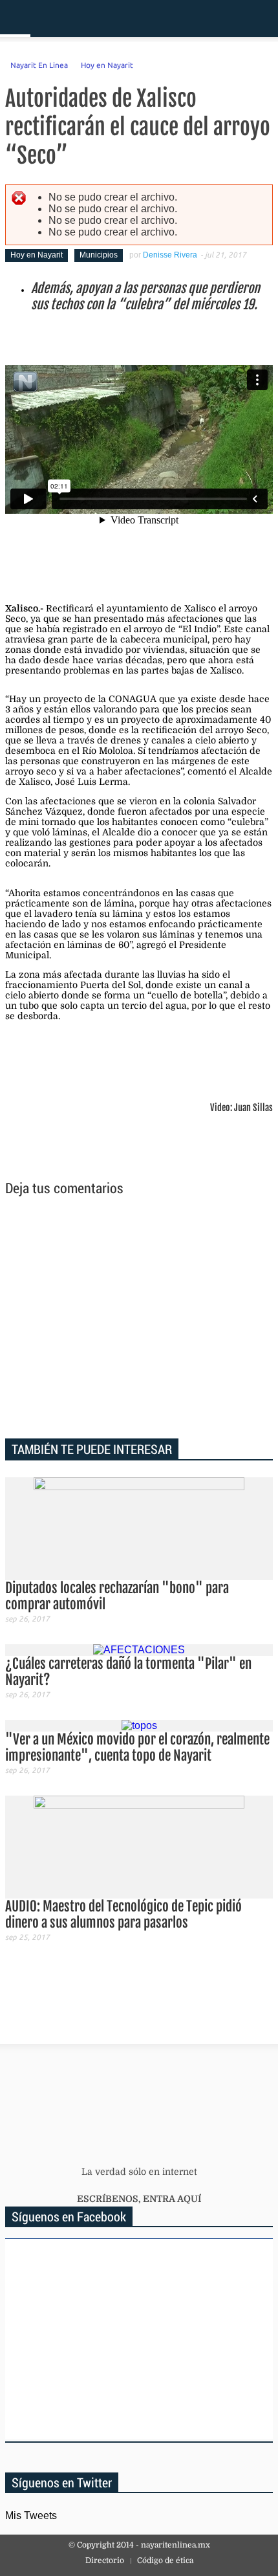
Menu (15, 18)
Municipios (99, 255)
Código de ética (165, 2560)
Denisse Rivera (170, 255)
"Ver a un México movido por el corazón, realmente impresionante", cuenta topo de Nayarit (137, 1747)
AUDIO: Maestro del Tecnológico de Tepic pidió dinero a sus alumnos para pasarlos (123, 1914)
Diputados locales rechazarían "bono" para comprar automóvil (117, 1596)
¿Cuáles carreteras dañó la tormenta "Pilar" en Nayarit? (128, 1672)
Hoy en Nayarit (107, 65)
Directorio (105, 2560)
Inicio (223, 18)
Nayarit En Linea (39, 65)
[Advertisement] (139, 1319)
